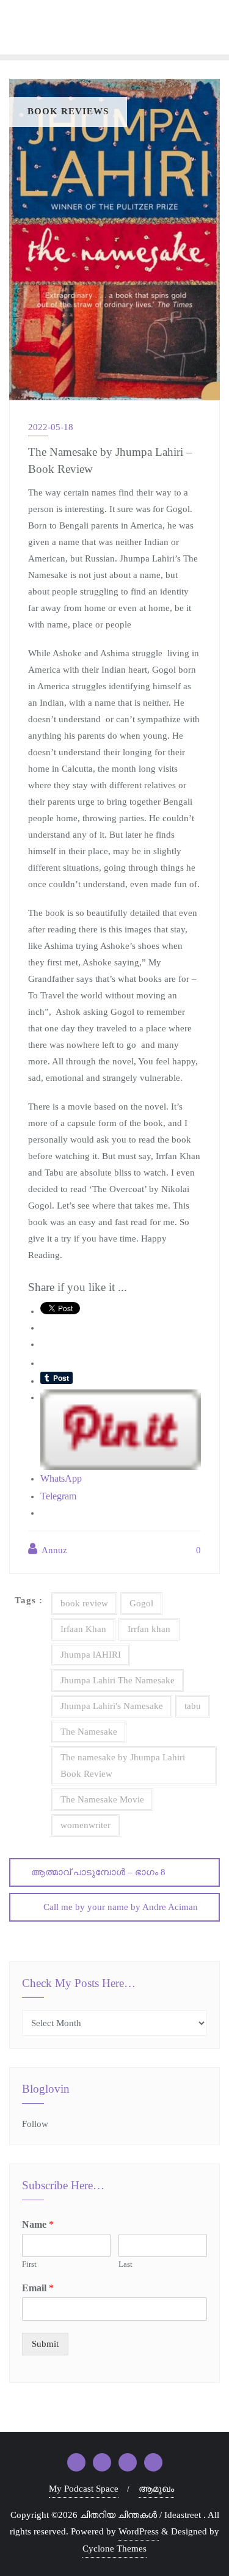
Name (38, 2224)
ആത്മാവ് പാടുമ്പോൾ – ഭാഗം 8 (98, 1872)
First (29, 2264)
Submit (45, 2344)
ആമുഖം (156, 2489)
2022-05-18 (51, 427)
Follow (35, 2124)
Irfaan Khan (83, 1629)
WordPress (139, 2531)
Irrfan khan (149, 1629)
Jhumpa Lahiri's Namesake (112, 1706)
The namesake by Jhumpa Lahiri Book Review (123, 1766)
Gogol (141, 1603)
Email (38, 2288)
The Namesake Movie (102, 1799)
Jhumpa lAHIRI (91, 1655)
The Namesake (89, 1732)
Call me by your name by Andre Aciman (121, 1907)
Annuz (53, 1550)
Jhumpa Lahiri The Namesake (118, 1680)
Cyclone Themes (114, 2549)
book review (84, 1603)
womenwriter (85, 1825)
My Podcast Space (84, 2489)
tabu (193, 1706)
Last (125, 2264)
